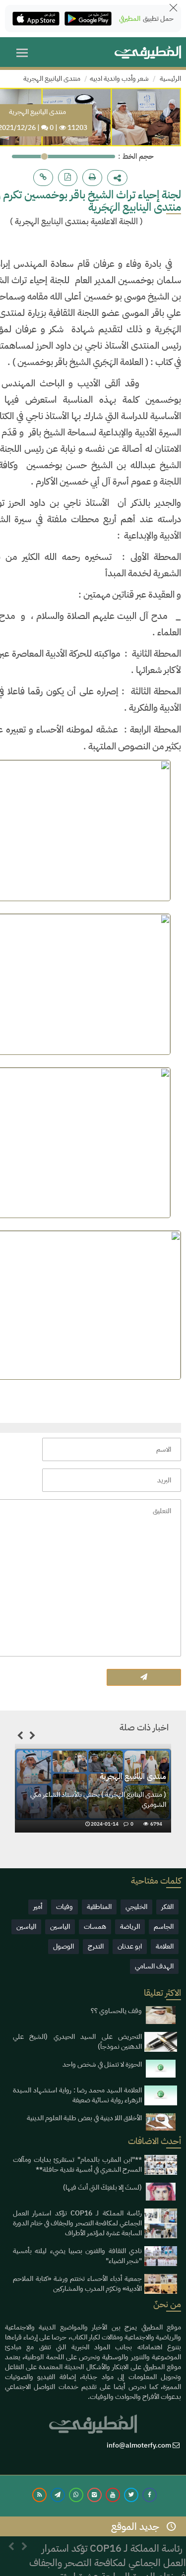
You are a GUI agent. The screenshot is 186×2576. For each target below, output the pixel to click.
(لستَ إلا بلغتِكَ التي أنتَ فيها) (102, 2187)
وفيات (64, 1907)
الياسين (60, 1927)
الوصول (63, 1946)
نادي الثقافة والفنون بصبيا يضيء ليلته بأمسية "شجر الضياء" (77, 2256)
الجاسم (164, 1927)
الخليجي (136, 1907)
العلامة (165, 1946)
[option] (93, 1791)
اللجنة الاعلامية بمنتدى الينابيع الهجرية (76, 221)
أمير (38, 1907)
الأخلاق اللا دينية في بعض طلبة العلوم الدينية (84, 2118)
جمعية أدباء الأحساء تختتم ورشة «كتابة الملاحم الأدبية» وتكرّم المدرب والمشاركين (77, 2284)
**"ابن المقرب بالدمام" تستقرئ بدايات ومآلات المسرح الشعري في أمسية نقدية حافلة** (77, 2165)
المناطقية (99, 1907)
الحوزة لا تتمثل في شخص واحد (102, 2064)
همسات (95, 1927)
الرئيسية (170, 79)
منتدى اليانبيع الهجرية (52, 79)
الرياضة (130, 1927)
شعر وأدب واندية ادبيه (119, 79)
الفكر (167, 1907)
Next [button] (32, 1737)
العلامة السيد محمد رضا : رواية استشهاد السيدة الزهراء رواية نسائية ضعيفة (77, 2095)
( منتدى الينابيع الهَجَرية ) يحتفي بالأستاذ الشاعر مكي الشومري (98, 1800)
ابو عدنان (130, 1946)
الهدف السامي (154, 1966)
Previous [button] (20, 1737)
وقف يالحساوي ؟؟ (116, 2011)
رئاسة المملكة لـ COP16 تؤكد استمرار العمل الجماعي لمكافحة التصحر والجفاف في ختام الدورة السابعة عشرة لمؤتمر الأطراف (77, 2223)
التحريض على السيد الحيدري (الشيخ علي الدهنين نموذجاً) (77, 2042)
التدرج (96, 1946)
